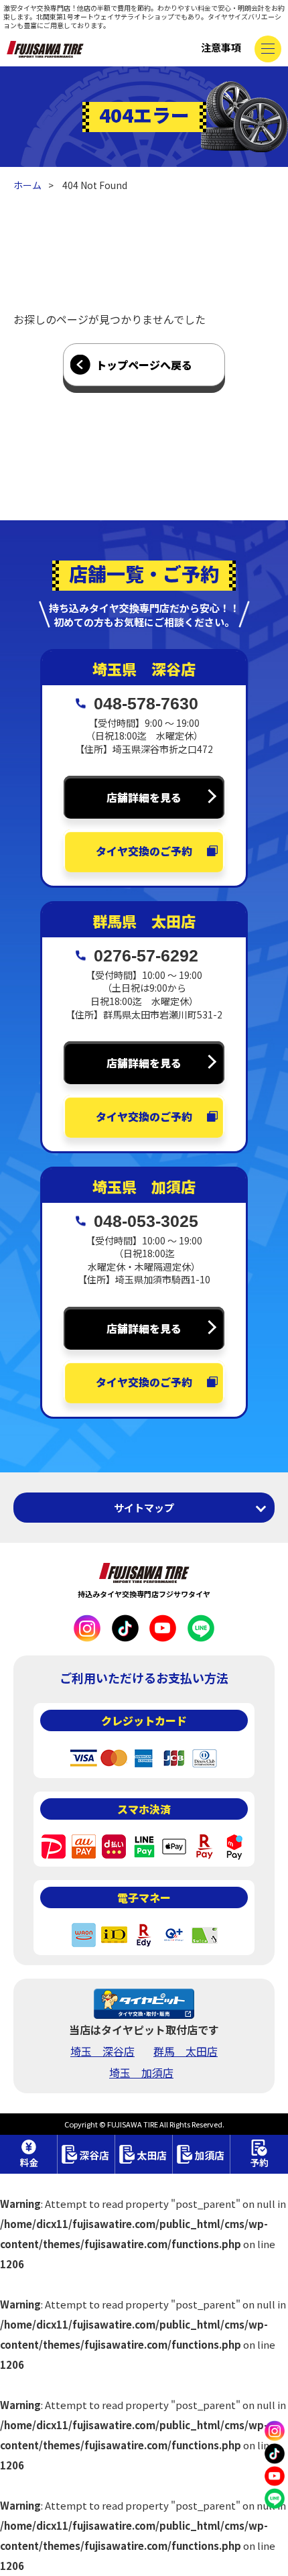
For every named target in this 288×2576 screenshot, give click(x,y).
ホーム (27, 185)
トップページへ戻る (144, 365)
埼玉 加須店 (141, 2072)
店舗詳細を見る (144, 797)
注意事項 (221, 47)
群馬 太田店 (186, 2051)
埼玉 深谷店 (102, 2051)
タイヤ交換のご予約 (144, 851)
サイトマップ (144, 1508)
